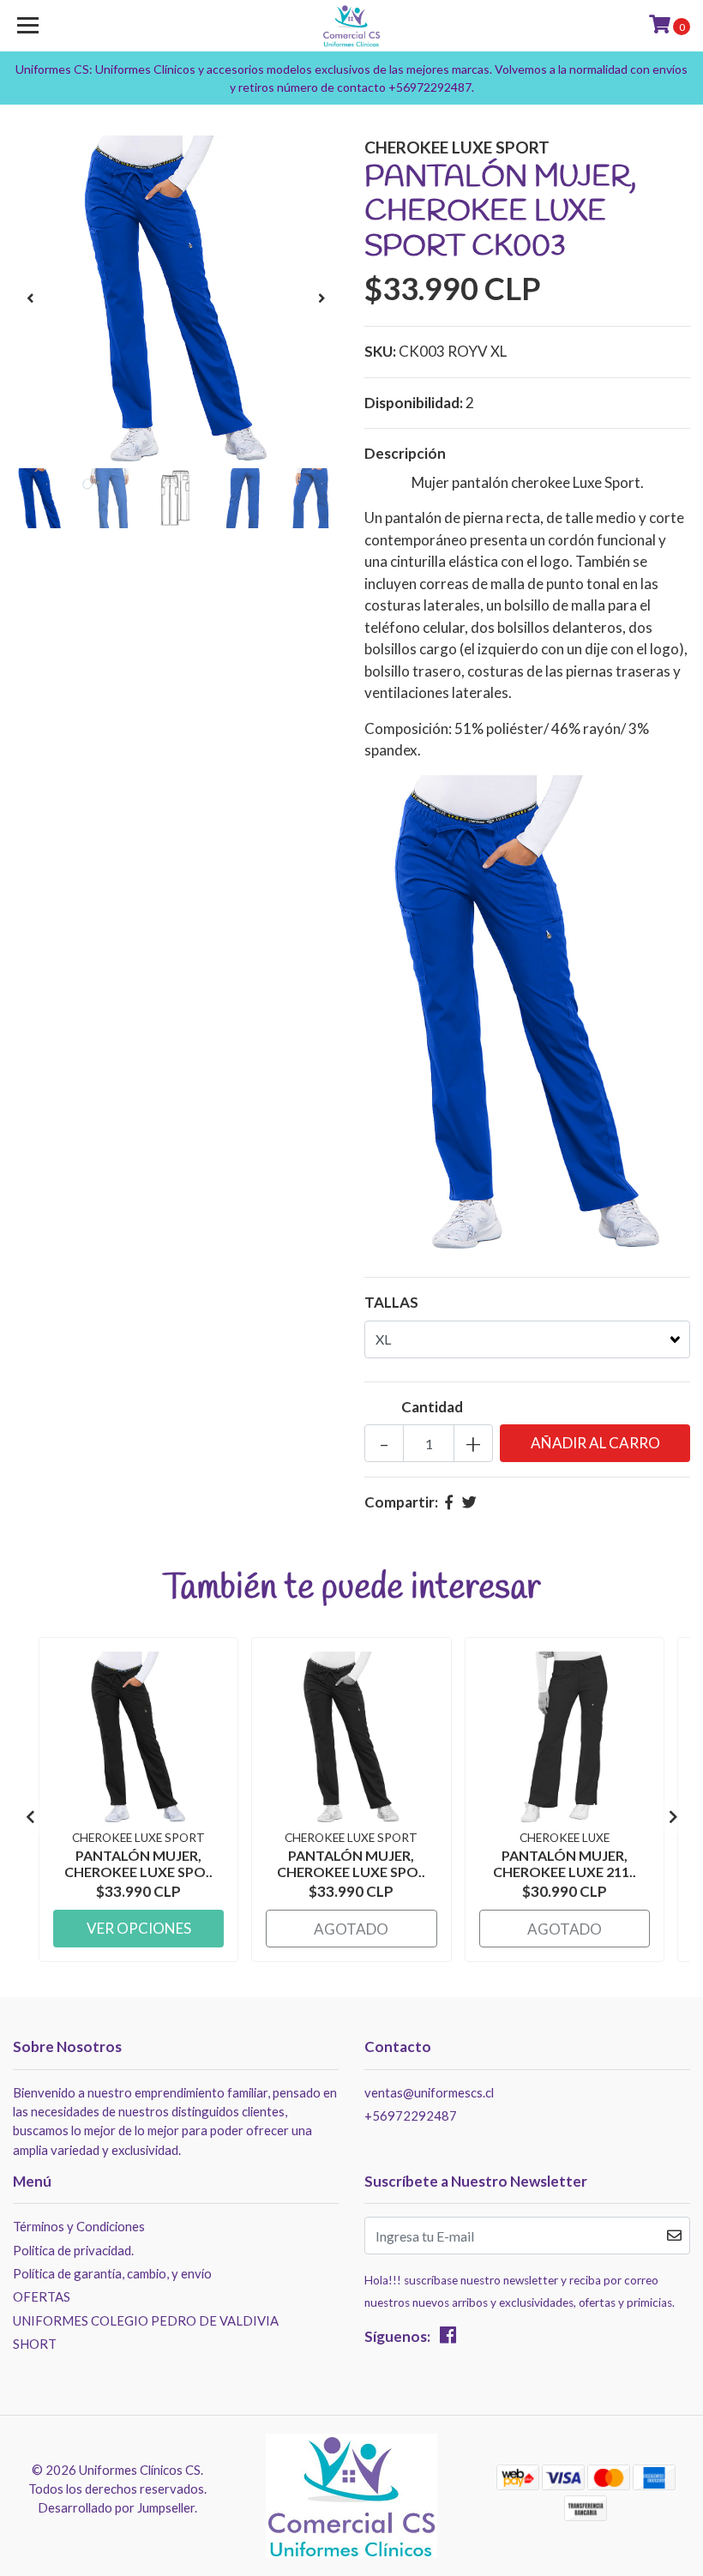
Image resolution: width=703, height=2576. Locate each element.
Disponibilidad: (414, 403)
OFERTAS (42, 2296)
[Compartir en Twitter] (469, 1502)
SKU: (380, 351)
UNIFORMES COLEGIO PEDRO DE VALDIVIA (146, 2320)
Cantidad (432, 1407)
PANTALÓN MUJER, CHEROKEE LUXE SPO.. (138, 1863)
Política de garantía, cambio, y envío (112, 2273)
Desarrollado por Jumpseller (116, 2507)
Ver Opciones (139, 1928)
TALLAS (391, 1302)
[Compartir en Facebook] (449, 1502)
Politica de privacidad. (73, 2250)
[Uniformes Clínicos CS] (352, 26)
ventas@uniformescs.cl (429, 2092)
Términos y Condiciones (79, 2226)
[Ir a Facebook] (448, 2338)
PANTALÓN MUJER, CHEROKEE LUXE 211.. (565, 1863)
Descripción (405, 453)
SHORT (35, 2344)
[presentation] (30, 298)
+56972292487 (411, 2116)
